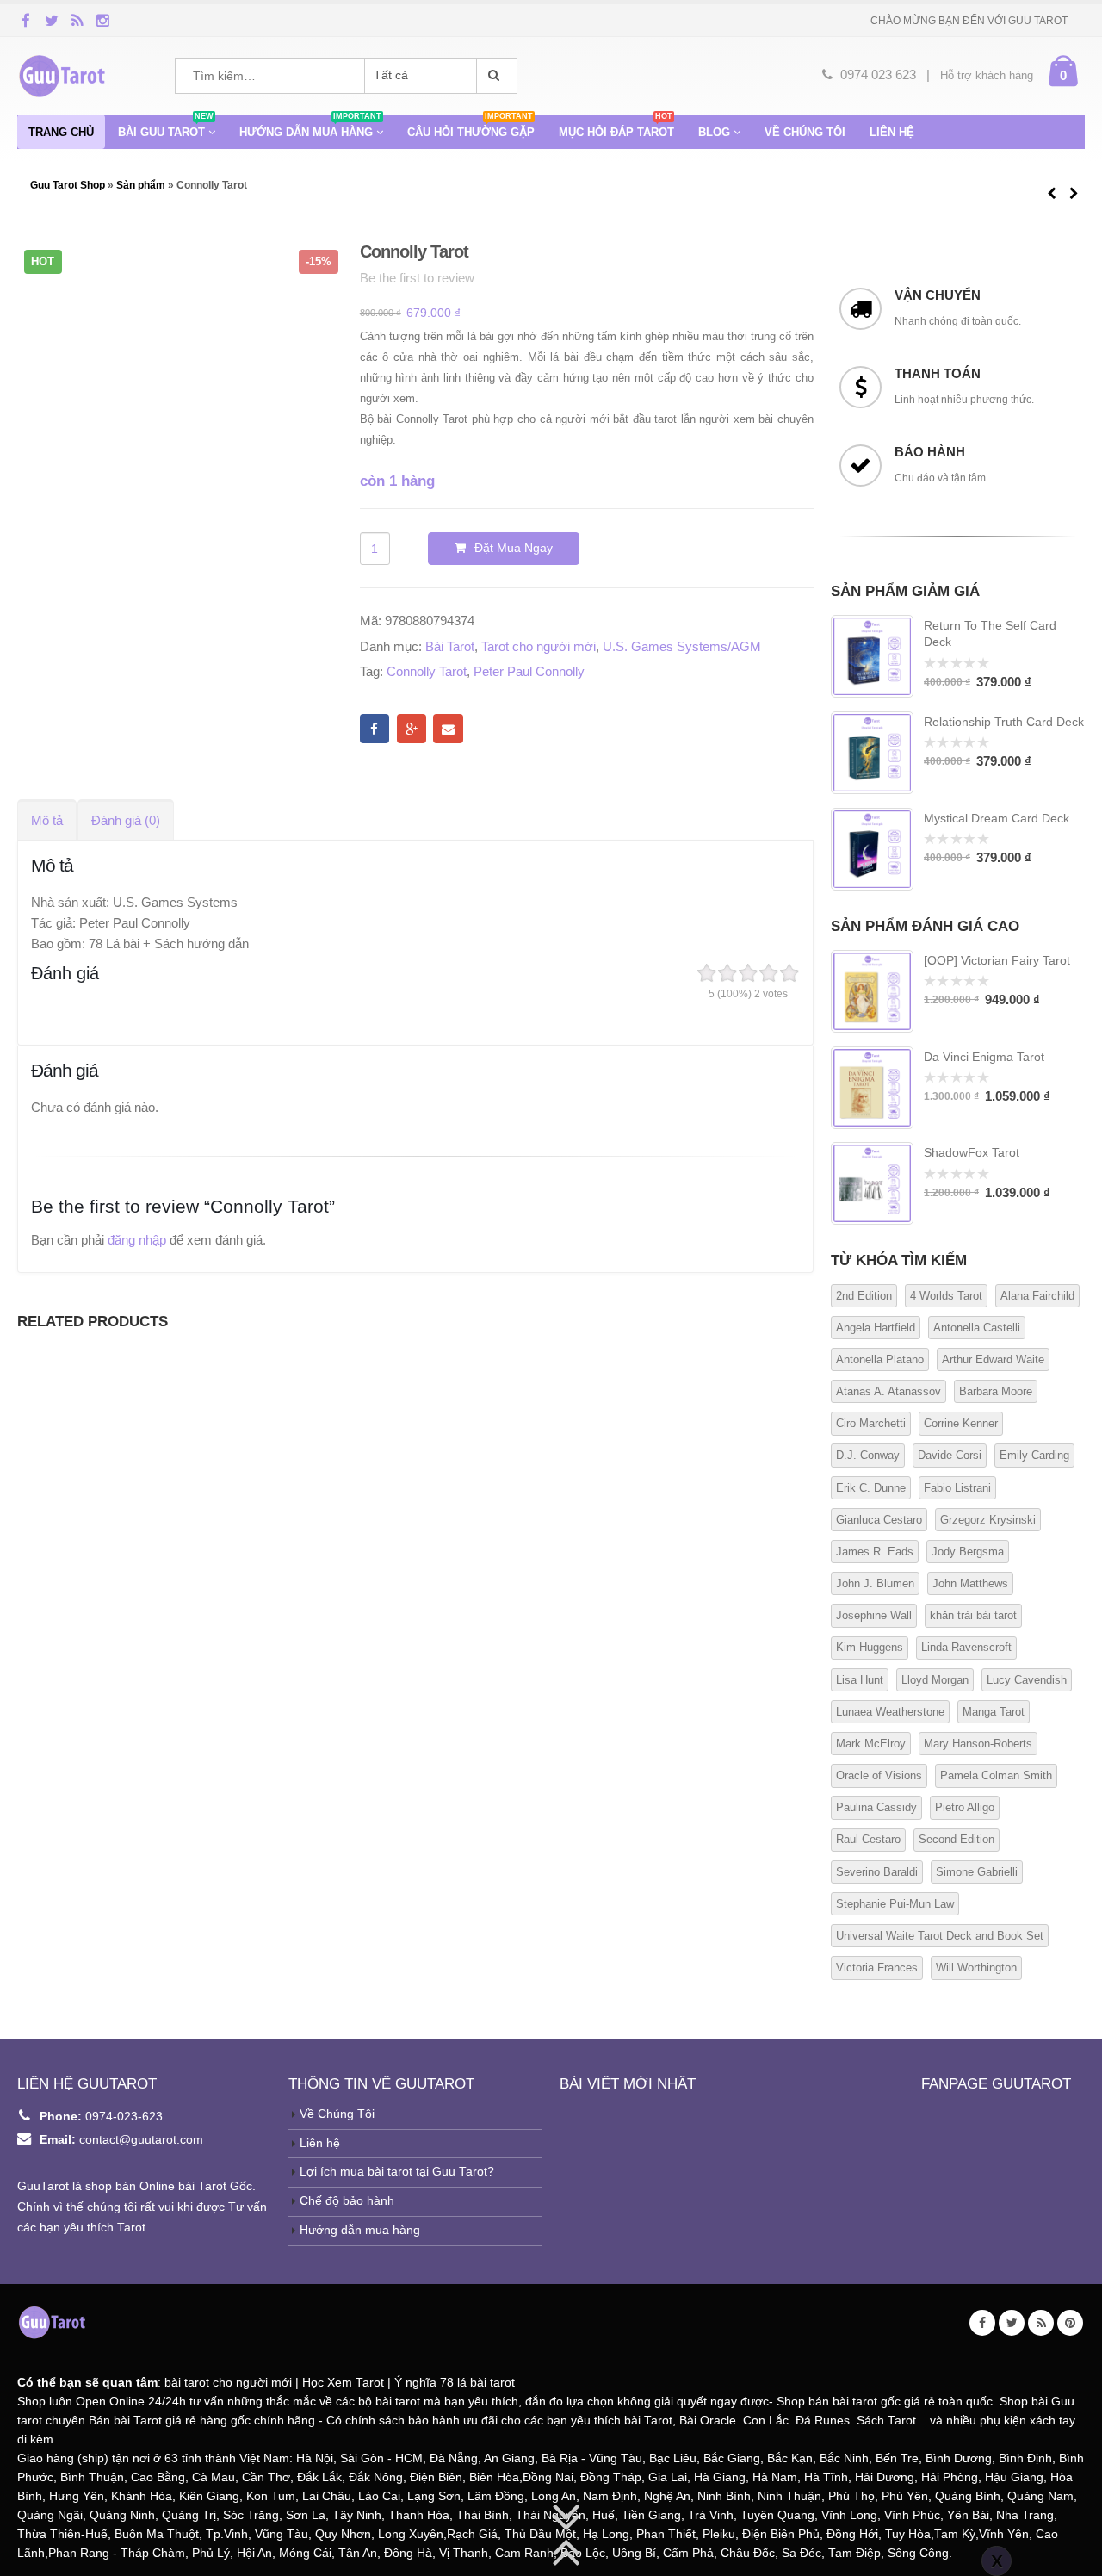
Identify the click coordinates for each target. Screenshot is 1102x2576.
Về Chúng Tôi (337, 2114)
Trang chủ (61, 132)
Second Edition (957, 1839)
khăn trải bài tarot (973, 1615)
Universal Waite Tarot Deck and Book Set (940, 1936)
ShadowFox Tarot (972, 1152)
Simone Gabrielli (977, 1872)
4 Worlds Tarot (946, 1296)
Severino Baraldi (877, 1872)
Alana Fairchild (1037, 1296)
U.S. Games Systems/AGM (682, 646)
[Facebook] (26, 20)
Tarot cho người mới (539, 646)
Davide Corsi (950, 1455)
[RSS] (77, 20)
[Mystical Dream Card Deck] (872, 849)
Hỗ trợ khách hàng (987, 75)
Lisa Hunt (860, 1680)
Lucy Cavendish (1027, 1680)
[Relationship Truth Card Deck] (872, 753)
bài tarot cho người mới (228, 2383)
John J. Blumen (875, 1583)
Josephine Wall (874, 1615)
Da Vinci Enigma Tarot (984, 1057)
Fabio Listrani (957, 1488)
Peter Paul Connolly (529, 671)
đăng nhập (137, 1240)
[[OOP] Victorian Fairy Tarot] (872, 991)
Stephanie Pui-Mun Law (895, 1904)
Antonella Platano (880, 1359)
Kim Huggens (870, 1647)
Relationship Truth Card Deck (1004, 722)
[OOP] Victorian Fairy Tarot (997, 960)
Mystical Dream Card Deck (997, 818)
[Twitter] (52, 20)
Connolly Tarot (427, 671)
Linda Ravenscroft (966, 1647)
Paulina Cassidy (876, 1807)
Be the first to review (417, 278)
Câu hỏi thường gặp (471, 127)
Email (448, 729)
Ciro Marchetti (871, 1423)
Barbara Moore (996, 1391)
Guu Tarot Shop (69, 185)
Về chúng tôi (805, 132)
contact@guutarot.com (141, 2140)
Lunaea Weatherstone (890, 1712)
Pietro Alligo (965, 1807)
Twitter (1012, 2323)
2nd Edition (864, 1296)
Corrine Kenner (961, 1423)
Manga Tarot (994, 1712)
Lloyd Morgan (935, 1680)
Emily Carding (1034, 1455)
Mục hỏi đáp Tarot (616, 127)
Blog (714, 132)
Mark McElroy (871, 1744)
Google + (412, 729)
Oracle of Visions (879, 1775)
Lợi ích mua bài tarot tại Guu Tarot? (397, 2172)
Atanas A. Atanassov (888, 1391)
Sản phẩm (141, 185)
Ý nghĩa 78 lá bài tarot (455, 2383)
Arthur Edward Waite (993, 1359)
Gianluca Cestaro (879, 1520)
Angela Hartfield (876, 1328)
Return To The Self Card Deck (990, 633)
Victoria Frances (877, 1968)
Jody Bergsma (968, 1552)
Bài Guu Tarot (166, 127)
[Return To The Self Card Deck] (872, 656)
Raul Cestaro (868, 1839)
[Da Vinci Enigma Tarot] (872, 1088)
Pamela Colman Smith (996, 1775)
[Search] (497, 76)
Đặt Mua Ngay (514, 548)
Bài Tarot (450, 646)
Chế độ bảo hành (347, 2201)
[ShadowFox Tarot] (872, 1183)
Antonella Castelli (977, 1328)
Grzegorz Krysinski (988, 1520)
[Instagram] (103, 20)
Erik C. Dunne (871, 1488)
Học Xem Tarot (343, 2383)
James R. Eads (875, 1552)
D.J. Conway (868, 1455)
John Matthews (970, 1583)
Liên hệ (892, 132)
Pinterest (1070, 2323)
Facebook (375, 729)
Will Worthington (976, 1968)
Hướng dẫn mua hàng (310, 127)
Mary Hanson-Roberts (978, 1744)
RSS (1041, 2323)
